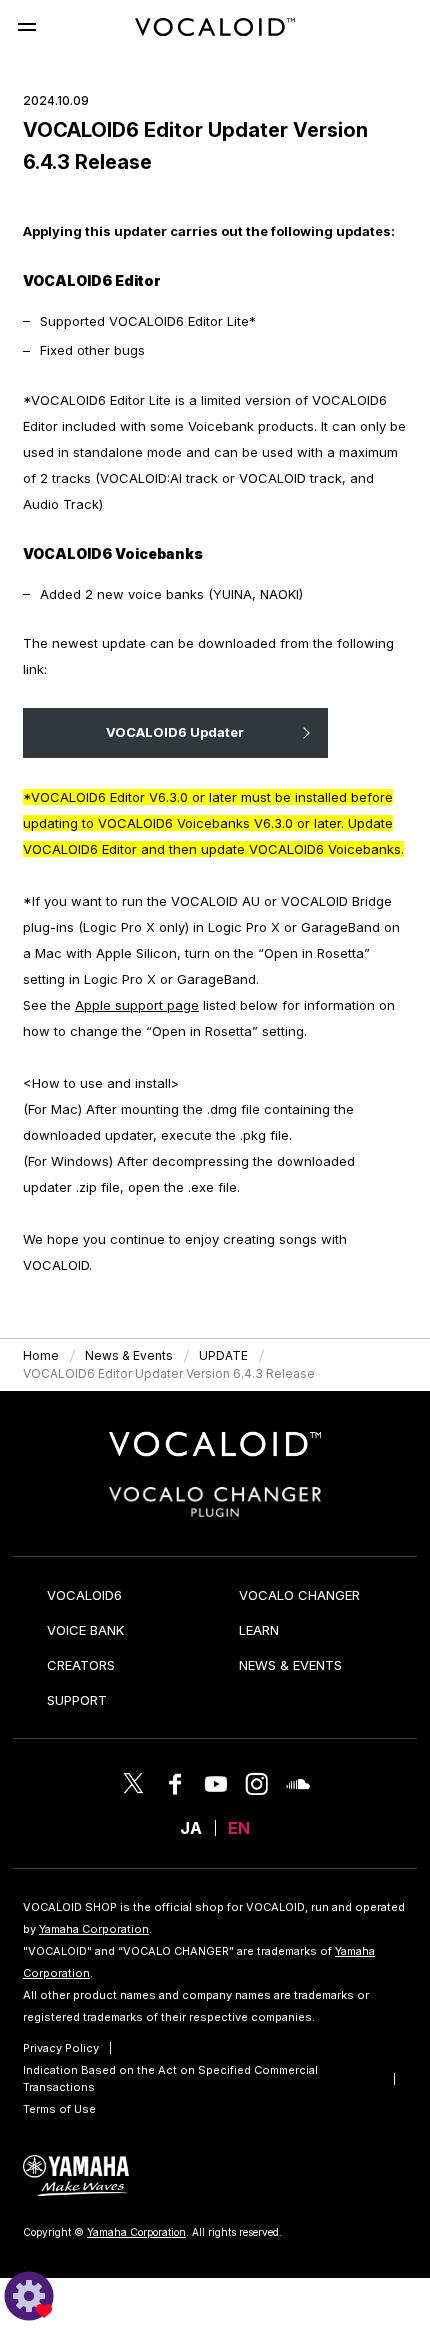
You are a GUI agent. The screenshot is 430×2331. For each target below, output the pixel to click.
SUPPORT (77, 1700)
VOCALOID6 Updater (175, 732)
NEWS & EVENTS (290, 1665)
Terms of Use (59, 2109)
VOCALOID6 (84, 1595)
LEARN (259, 1630)
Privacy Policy (61, 2048)
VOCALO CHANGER (299, 1595)
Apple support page (137, 1005)
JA (191, 1828)
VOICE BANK (85, 1630)
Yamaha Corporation (94, 1929)
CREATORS (81, 1665)
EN (239, 1828)
